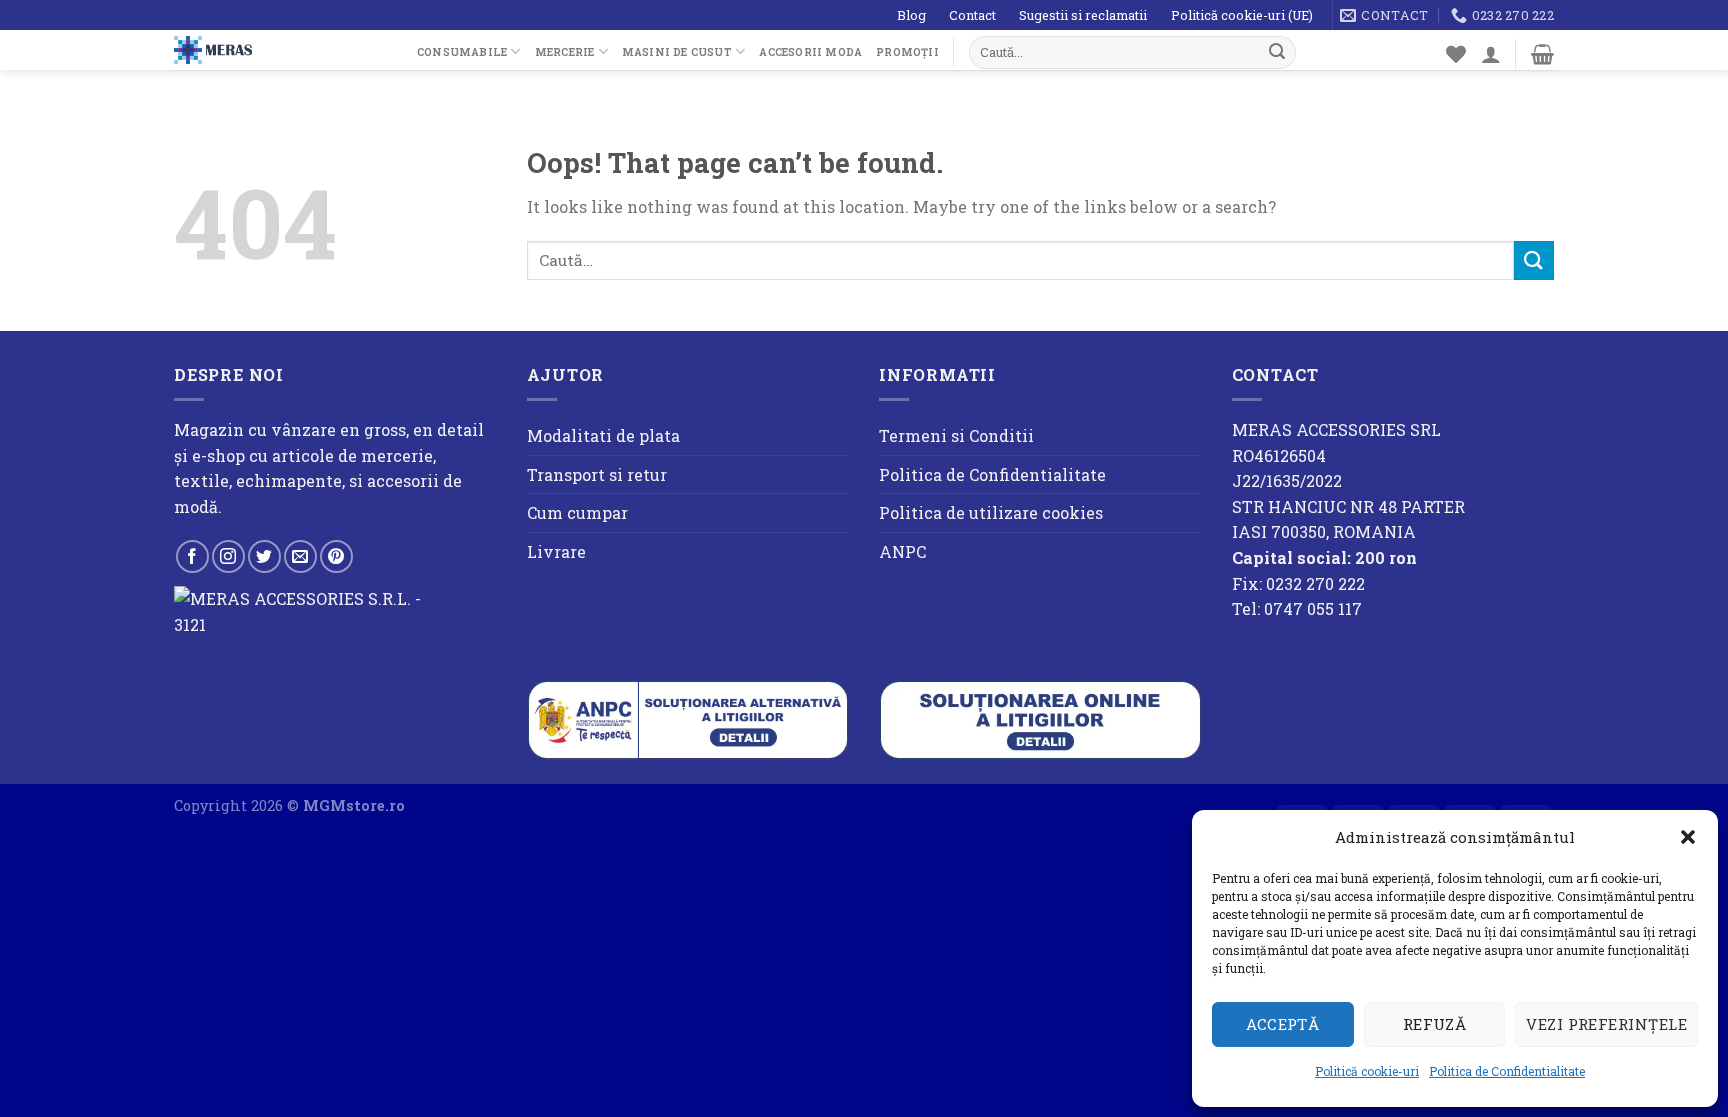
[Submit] (1277, 52)
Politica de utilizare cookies (991, 512)
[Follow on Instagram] (228, 556)
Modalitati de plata (603, 435)
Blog (911, 15)
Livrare (556, 551)
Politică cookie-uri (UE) (1242, 15)
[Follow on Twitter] (264, 556)
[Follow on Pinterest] (336, 556)
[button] (1688, 837)
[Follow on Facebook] (192, 556)
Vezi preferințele (1606, 1024)
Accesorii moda (810, 52)
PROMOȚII (907, 52)
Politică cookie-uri (1367, 1071)
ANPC (902, 551)
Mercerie (565, 52)
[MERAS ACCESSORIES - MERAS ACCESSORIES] (280, 50)
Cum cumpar (577, 512)
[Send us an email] (300, 556)
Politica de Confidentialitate (1507, 1071)
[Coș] (1542, 54)
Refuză (1435, 1024)
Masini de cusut (677, 52)
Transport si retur (597, 474)
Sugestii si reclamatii (1083, 15)
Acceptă (1282, 1024)
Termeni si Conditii (956, 435)
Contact (972, 15)
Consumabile (462, 52)
